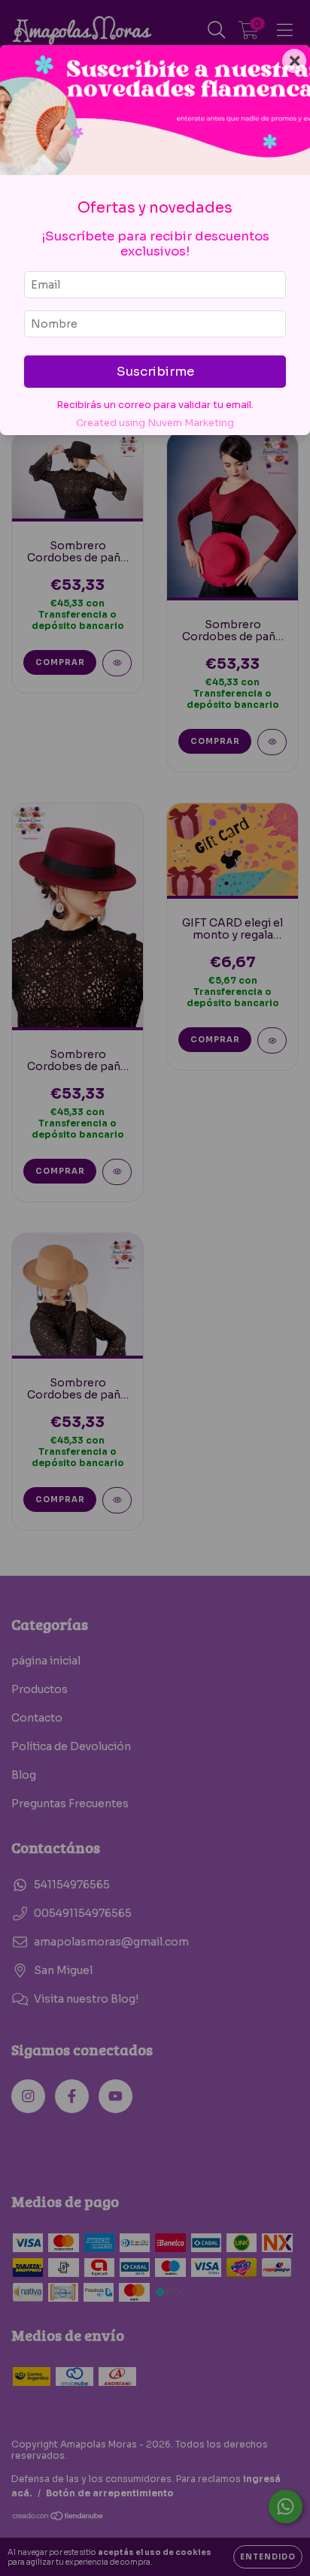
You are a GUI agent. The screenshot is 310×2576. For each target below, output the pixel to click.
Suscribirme (155, 372)
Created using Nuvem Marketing (155, 423)
